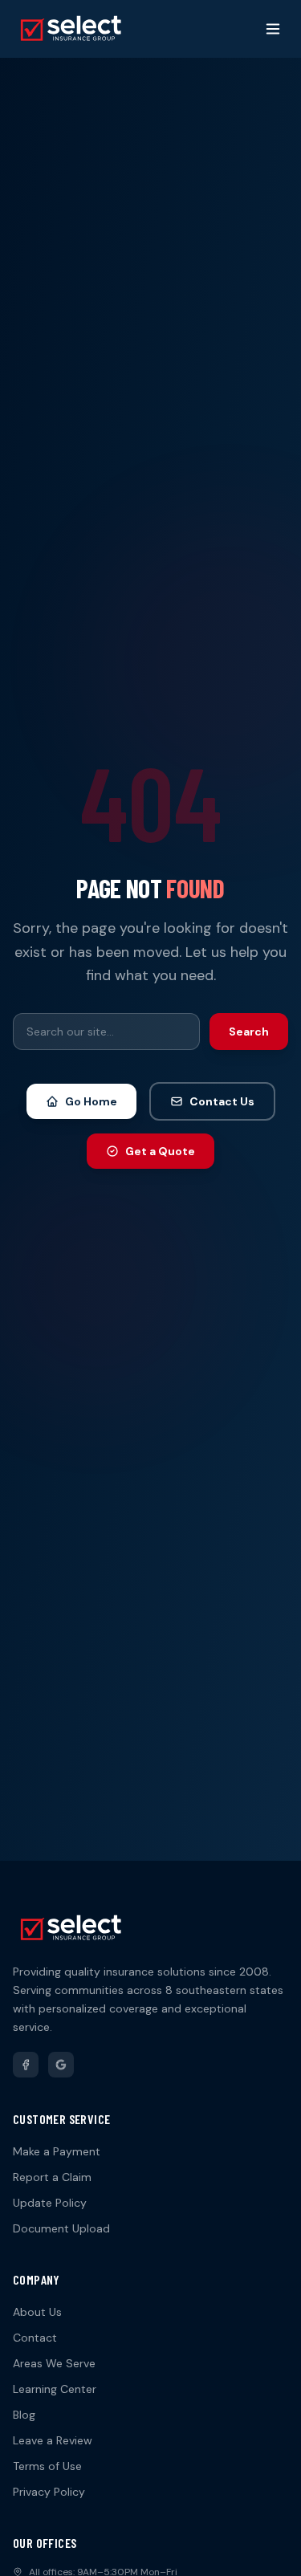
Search (249, 1032)
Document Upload (61, 2228)
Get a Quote (160, 1151)
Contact (35, 2338)
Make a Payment (57, 2151)
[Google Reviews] (61, 2065)
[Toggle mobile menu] (273, 29)
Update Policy (50, 2203)
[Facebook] (26, 2065)
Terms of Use (47, 2466)
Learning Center (55, 2389)
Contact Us (222, 1101)
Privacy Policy (49, 2492)
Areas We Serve (54, 2363)
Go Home (91, 1101)
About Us (37, 2312)
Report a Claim (52, 2177)
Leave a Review (53, 2440)
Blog (24, 2415)
